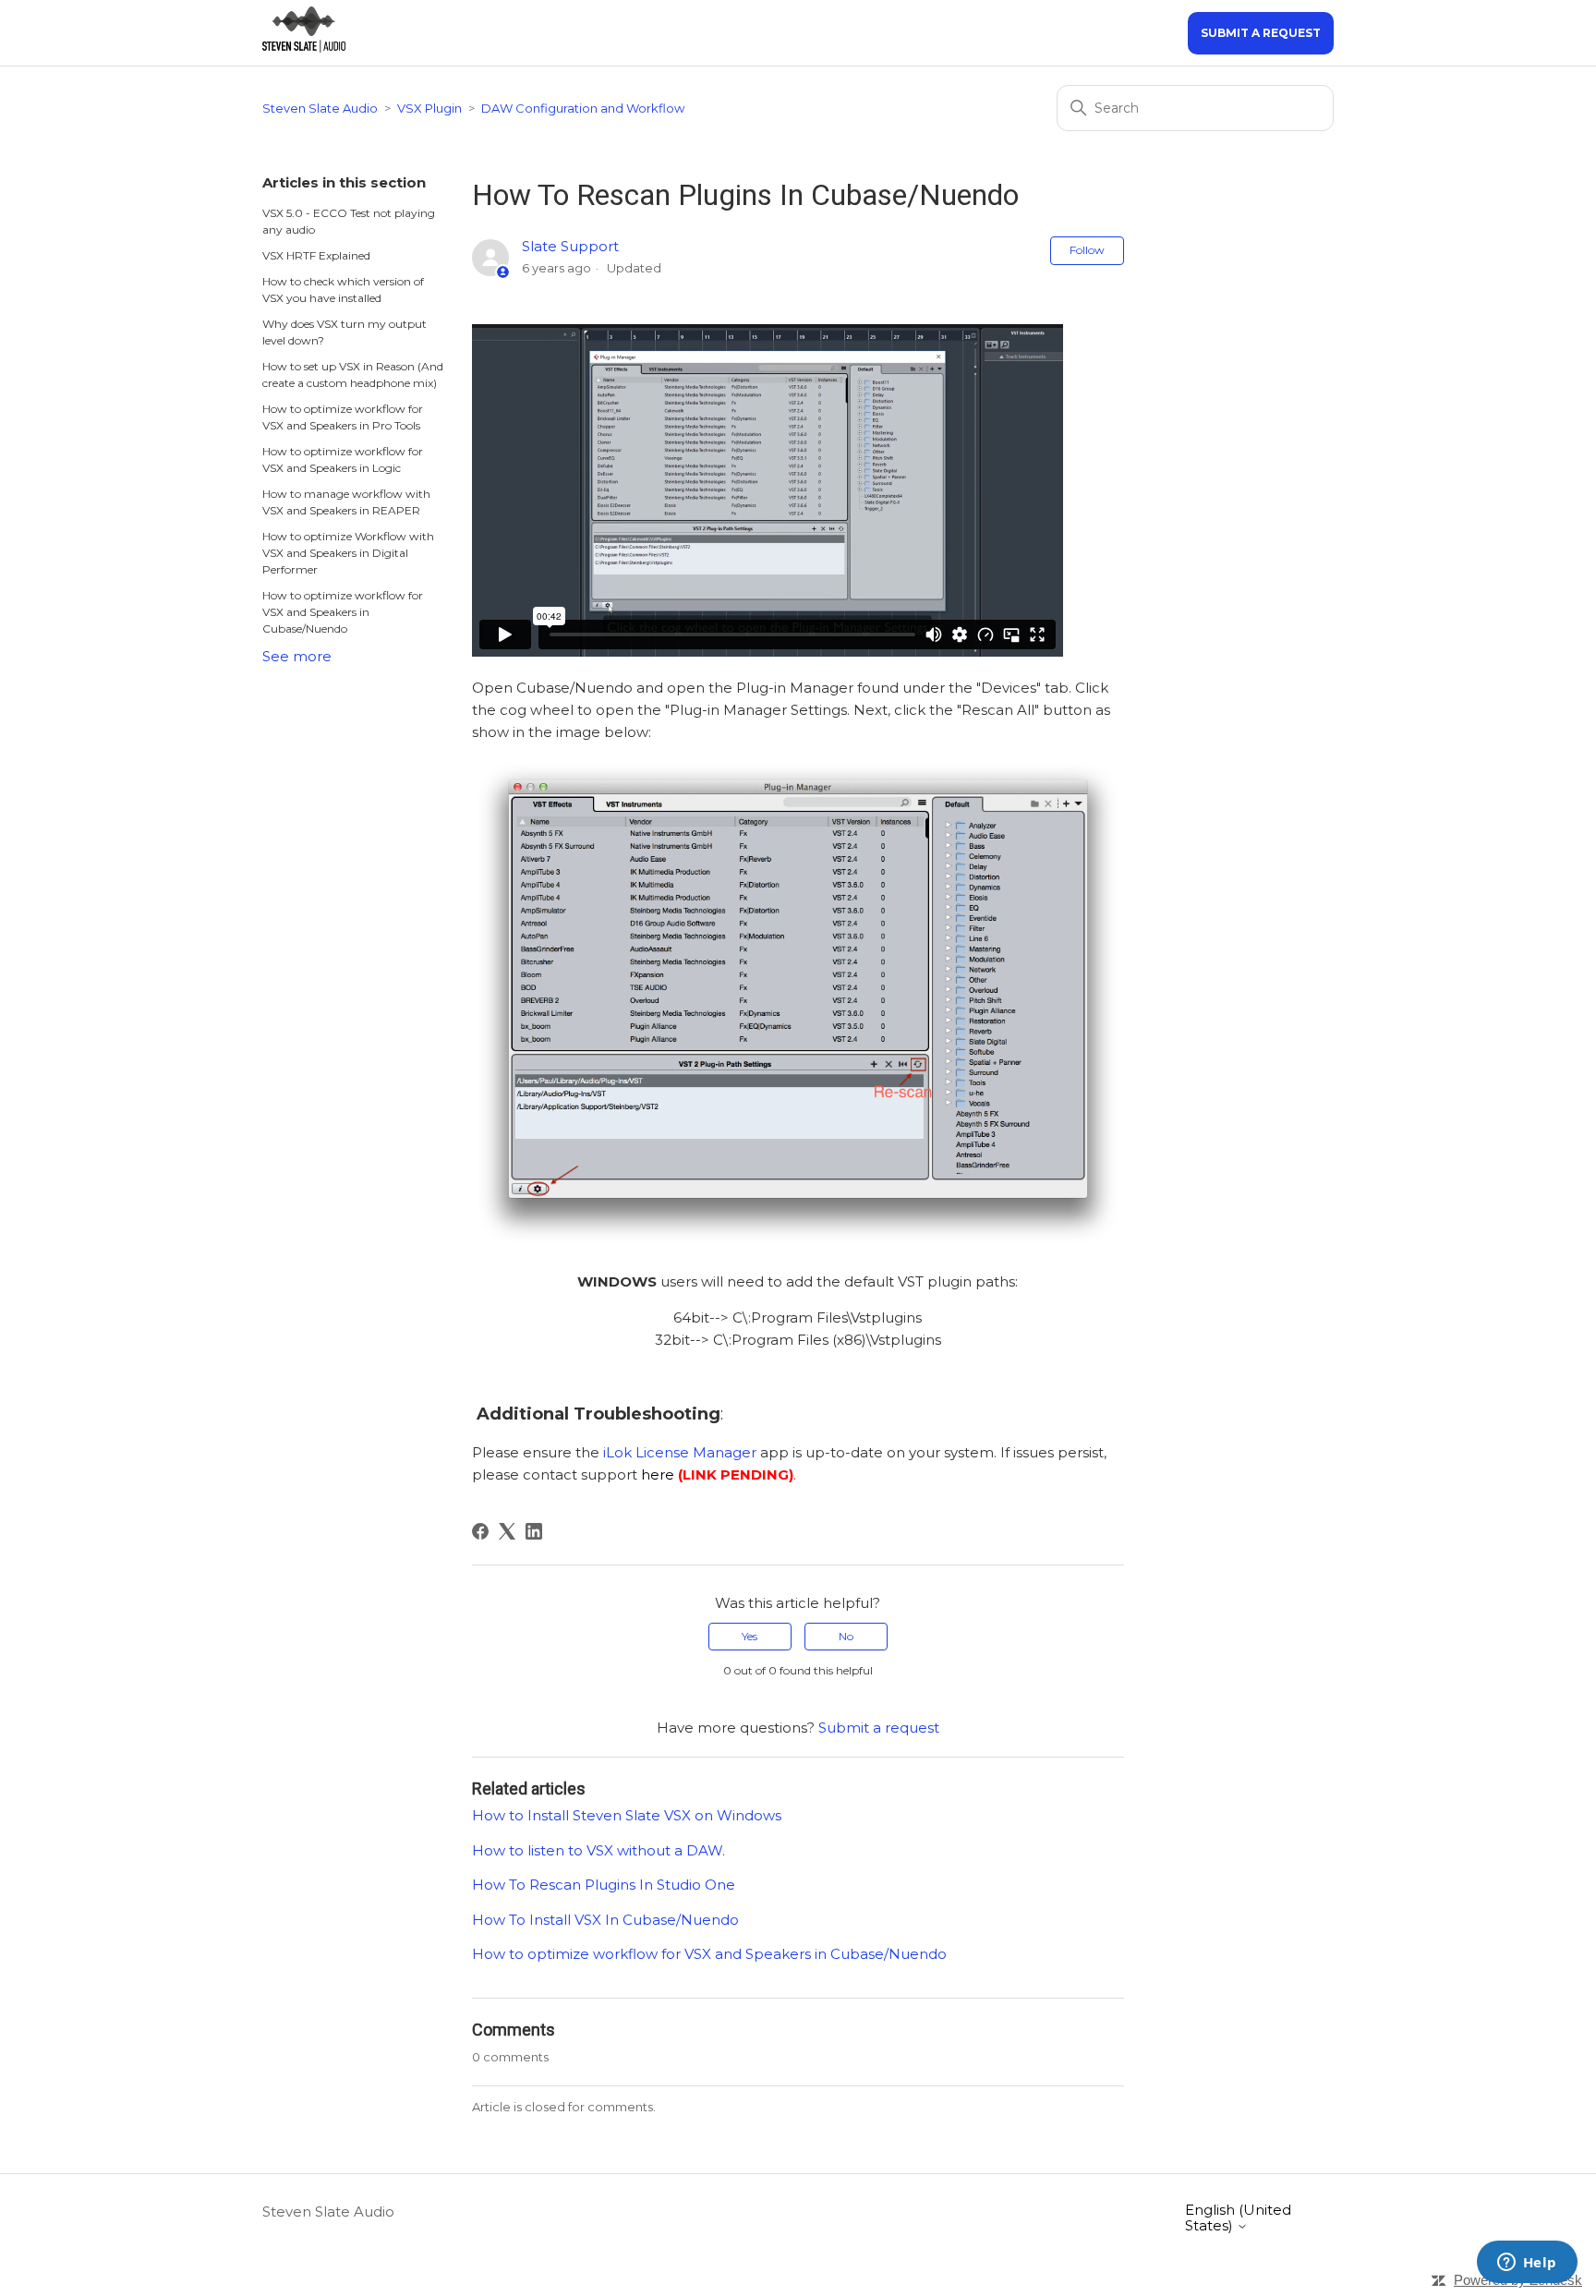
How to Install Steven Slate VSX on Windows (627, 1815)
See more (297, 656)
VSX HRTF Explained (316, 255)
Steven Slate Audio (320, 108)
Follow (1087, 250)
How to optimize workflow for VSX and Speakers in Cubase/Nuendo (343, 612)
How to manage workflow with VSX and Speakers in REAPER (346, 502)
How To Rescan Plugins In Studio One (604, 1885)
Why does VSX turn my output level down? (345, 332)
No (846, 1636)
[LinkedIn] (534, 1531)
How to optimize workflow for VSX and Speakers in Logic (343, 459)
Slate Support (570, 246)
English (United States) (1238, 2218)
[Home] (304, 48)
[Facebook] (480, 1531)
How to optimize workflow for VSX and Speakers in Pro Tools (343, 417)
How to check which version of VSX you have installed (343, 290)
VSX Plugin (429, 108)
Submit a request (1261, 33)
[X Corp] (507, 1531)
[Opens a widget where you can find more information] (1527, 2264)
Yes (750, 1636)
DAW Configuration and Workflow (583, 108)
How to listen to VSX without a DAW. (598, 1850)
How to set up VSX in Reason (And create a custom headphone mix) (353, 375)
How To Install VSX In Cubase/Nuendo (605, 1920)
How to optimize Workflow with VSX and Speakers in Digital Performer (348, 553)
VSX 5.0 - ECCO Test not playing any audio (349, 221)
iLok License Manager (680, 1452)
